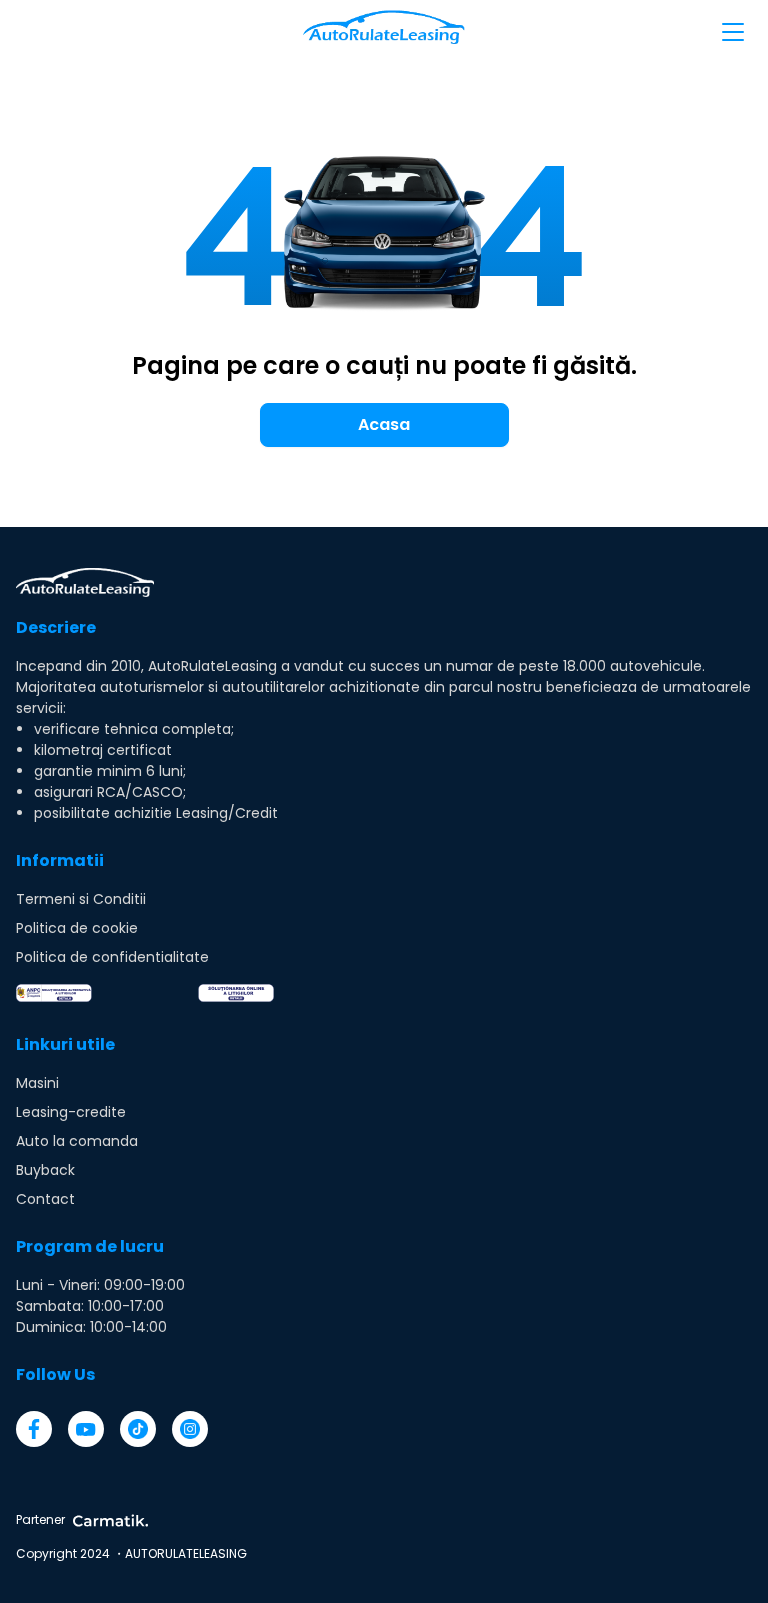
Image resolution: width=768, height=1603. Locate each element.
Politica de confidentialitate (112, 957)
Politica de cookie (77, 928)
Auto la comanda (77, 1141)
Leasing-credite (71, 1112)
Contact (45, 1199)
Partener (40, 1519)
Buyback (45, 1170)
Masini (37, 1083)
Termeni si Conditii (81, 899)
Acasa (384, 424)
